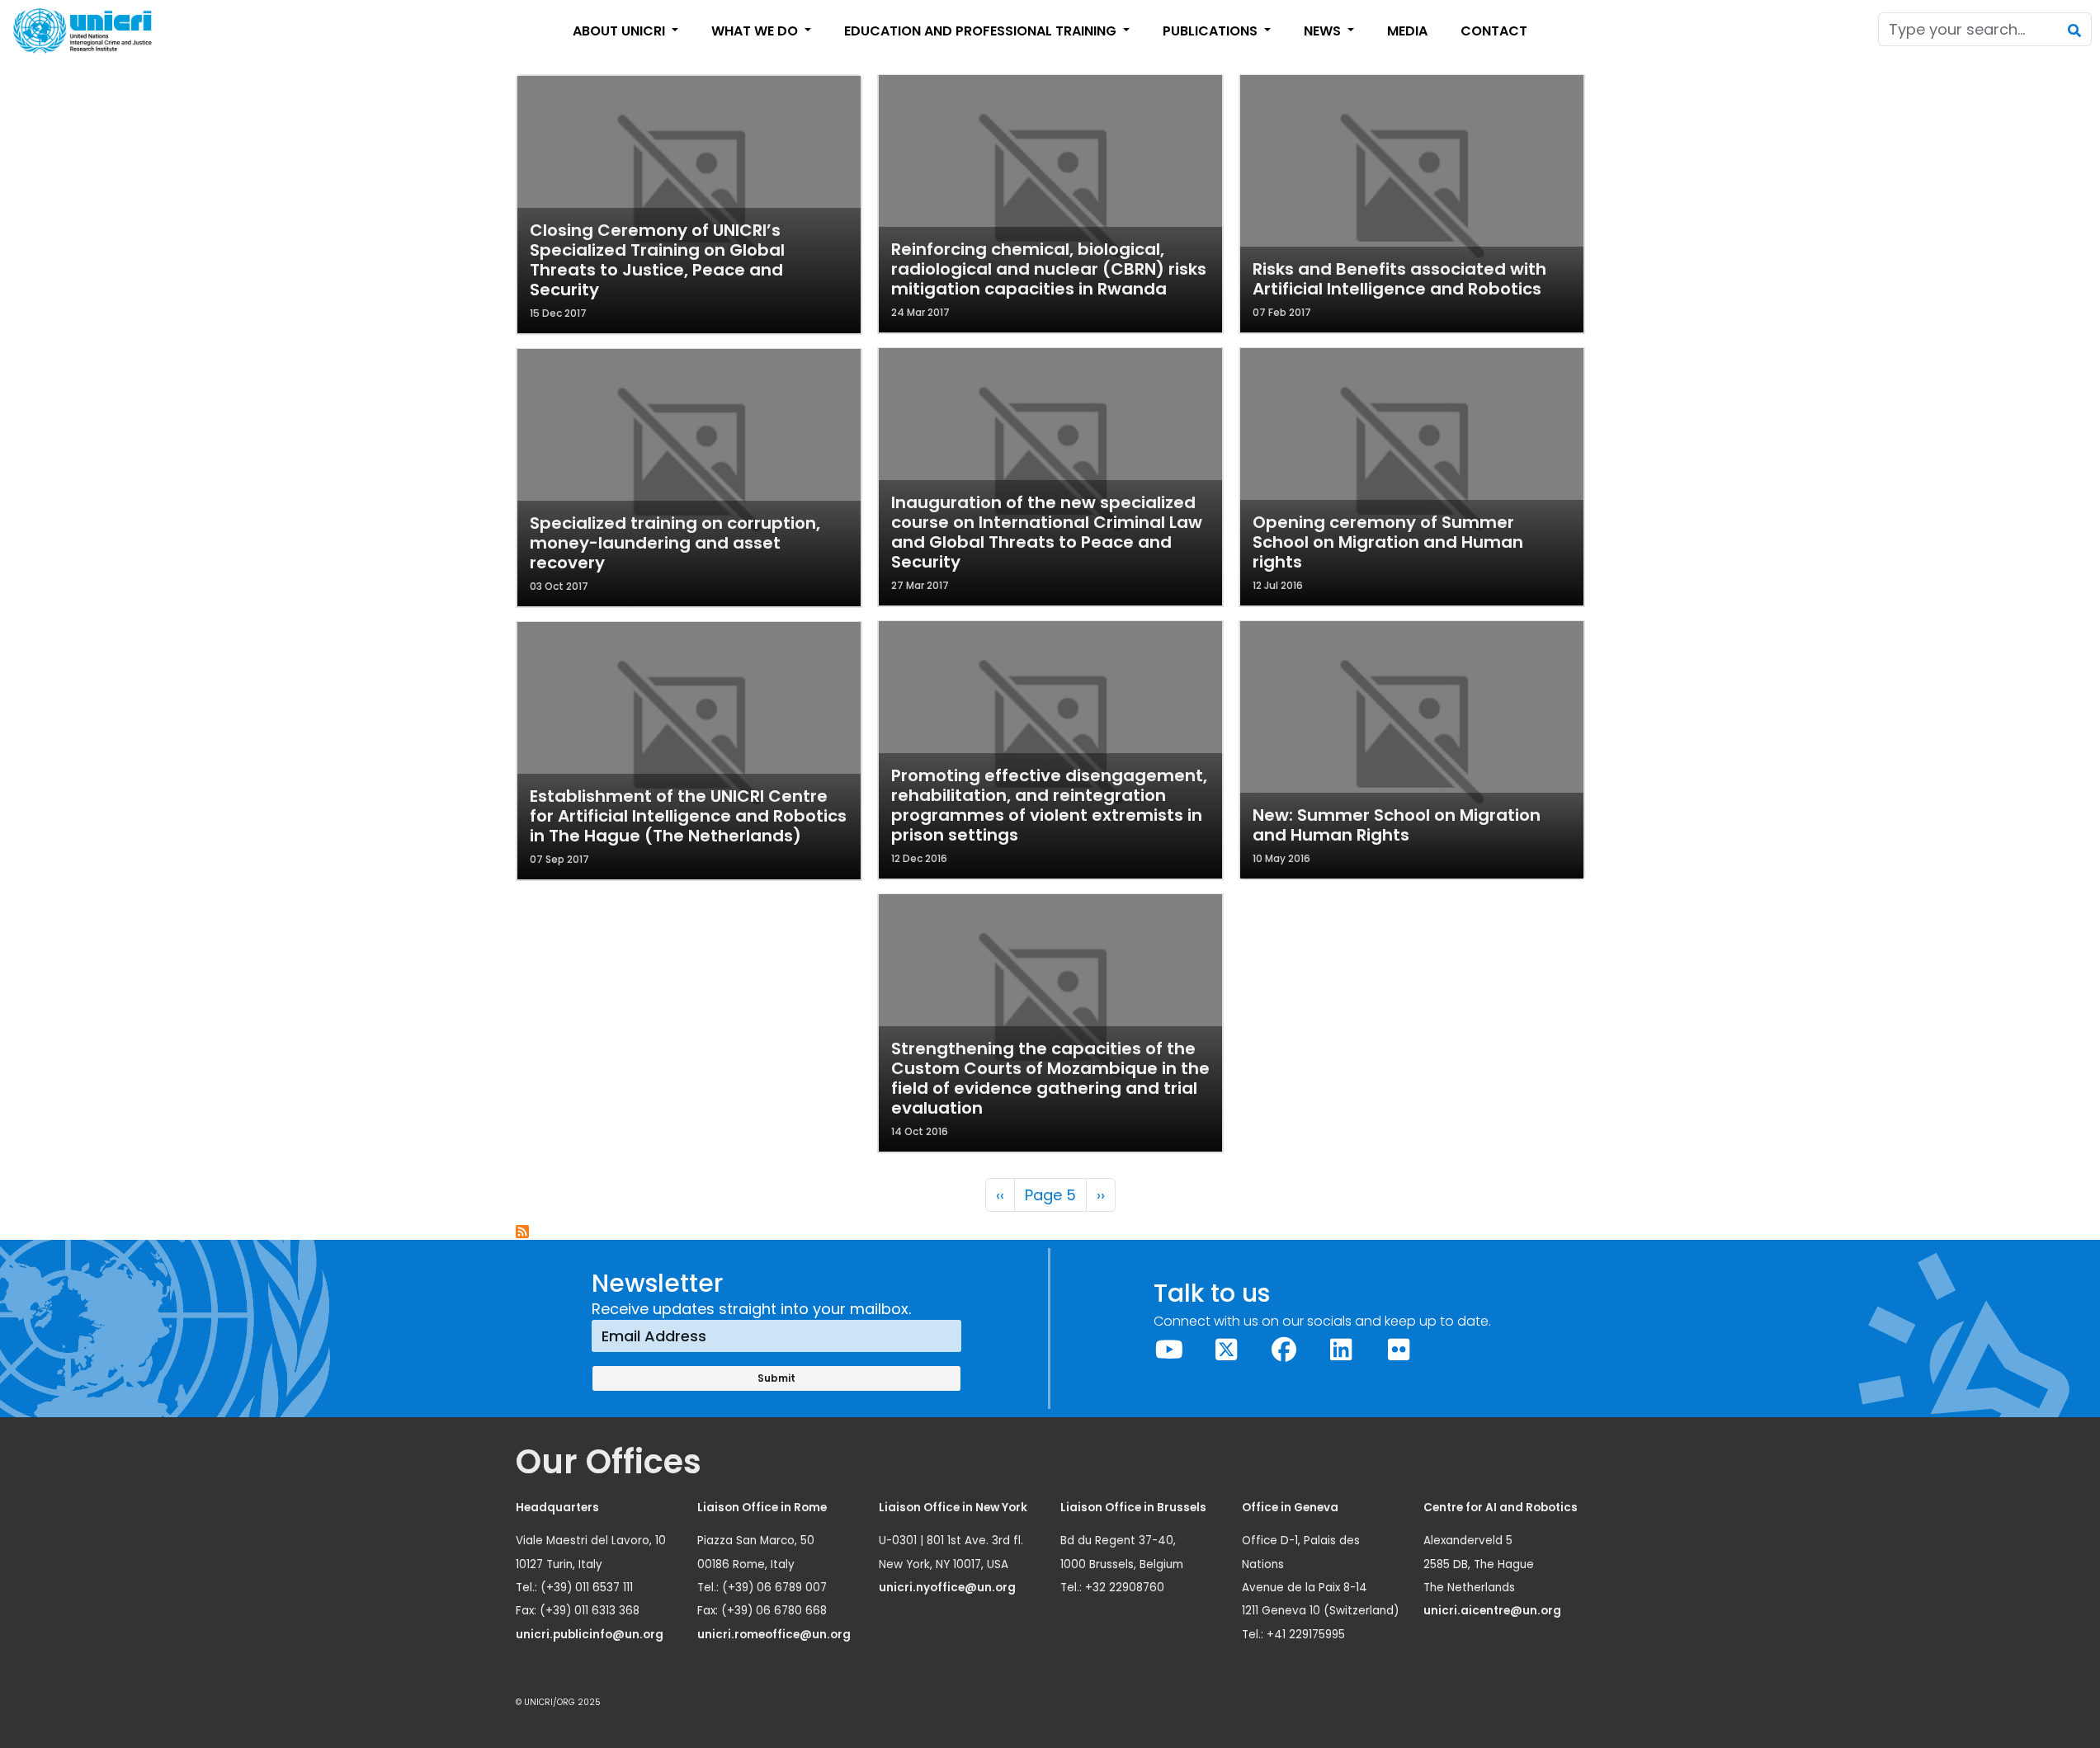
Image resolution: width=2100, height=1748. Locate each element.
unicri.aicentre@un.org (1494, 1611)
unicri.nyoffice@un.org (949, 1588)
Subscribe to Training (523, 1232)
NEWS (1324, 31)
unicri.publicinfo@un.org (591, 1635)
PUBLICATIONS (1212, 31)
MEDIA (1407, 31)
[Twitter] (1227, 1350)
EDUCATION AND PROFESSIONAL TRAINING (982, 31)
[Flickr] (1399, 1350)
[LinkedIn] (1342, 1350)
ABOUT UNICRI (621, 31)
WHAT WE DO (756, 31)
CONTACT (1494, 31)
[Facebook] (1284, 1350)
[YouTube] (1169, 1350)
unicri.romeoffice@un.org (775, 1635)
